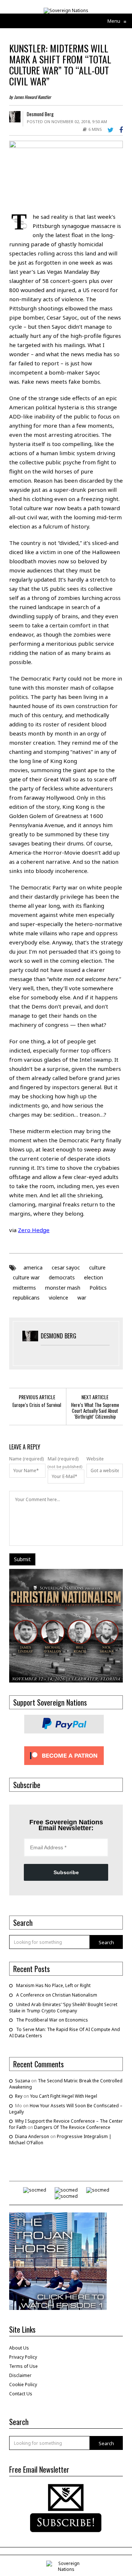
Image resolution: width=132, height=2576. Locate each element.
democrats (62, 1277)
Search (106, 1942)
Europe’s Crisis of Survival (37, 1405)
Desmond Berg (40, 114)
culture (97, 1267)
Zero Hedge (34, 1230)
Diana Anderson (32, 2136)
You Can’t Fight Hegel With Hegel (64, 2096)
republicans (26, 1298)
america (33, 1267)
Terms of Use (23, 2366)
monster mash (63, 1288)
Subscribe (66, 1872)
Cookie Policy (23, 2385)
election (93, 1277)
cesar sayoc (66, 1267)
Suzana (23, 2081)
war (82, 1298)
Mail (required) (63, 1459)
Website (95, 1459)
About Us (19, 2348)
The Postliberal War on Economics (52, 2020)
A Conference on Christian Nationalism (57, 1995)
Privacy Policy (23, 2357)
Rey (19, 2096)
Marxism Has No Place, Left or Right (53, 1985)
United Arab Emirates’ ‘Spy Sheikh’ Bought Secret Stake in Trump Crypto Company (63, 2008)
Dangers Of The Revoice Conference (72, 2127)
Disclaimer (20, 2375)
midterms (24, 1288)
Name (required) (26, 1459)
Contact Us (21, 2394)
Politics (98, 1288)
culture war (26, 1277)
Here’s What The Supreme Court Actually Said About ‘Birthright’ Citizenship (95, 1411)
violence (58, 1298)
